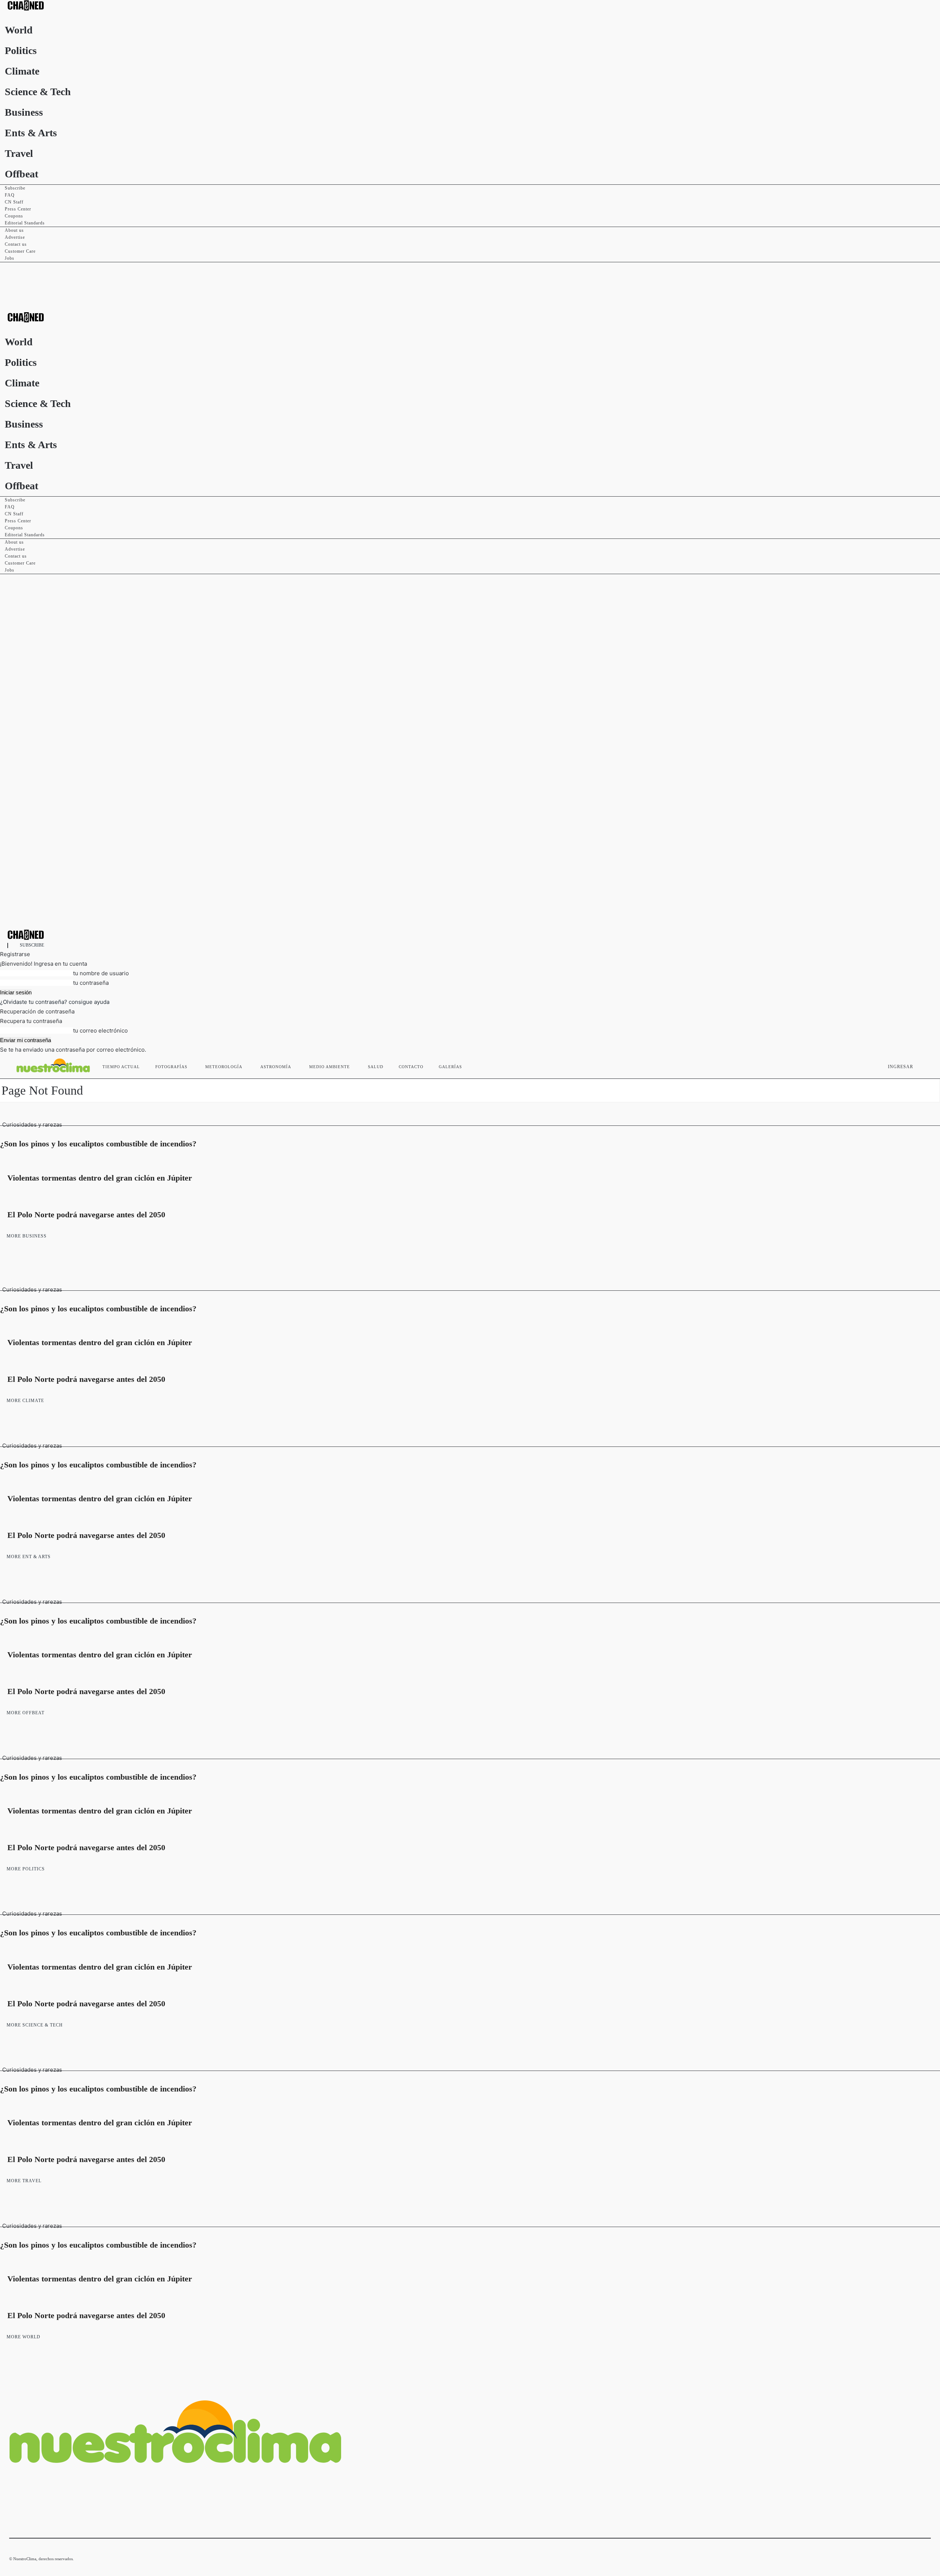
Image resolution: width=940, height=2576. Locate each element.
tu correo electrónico (100, 1031)
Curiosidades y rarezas (32, 1125)
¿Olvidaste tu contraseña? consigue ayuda (55, 1002)
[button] (922, 1065)
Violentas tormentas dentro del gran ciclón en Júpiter (100, 1178)
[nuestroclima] (470, 5)
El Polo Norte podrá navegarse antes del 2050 (86, 1215)
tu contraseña (91, 983)
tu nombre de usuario (101, 973)
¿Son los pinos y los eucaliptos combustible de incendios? (98, 1144)
